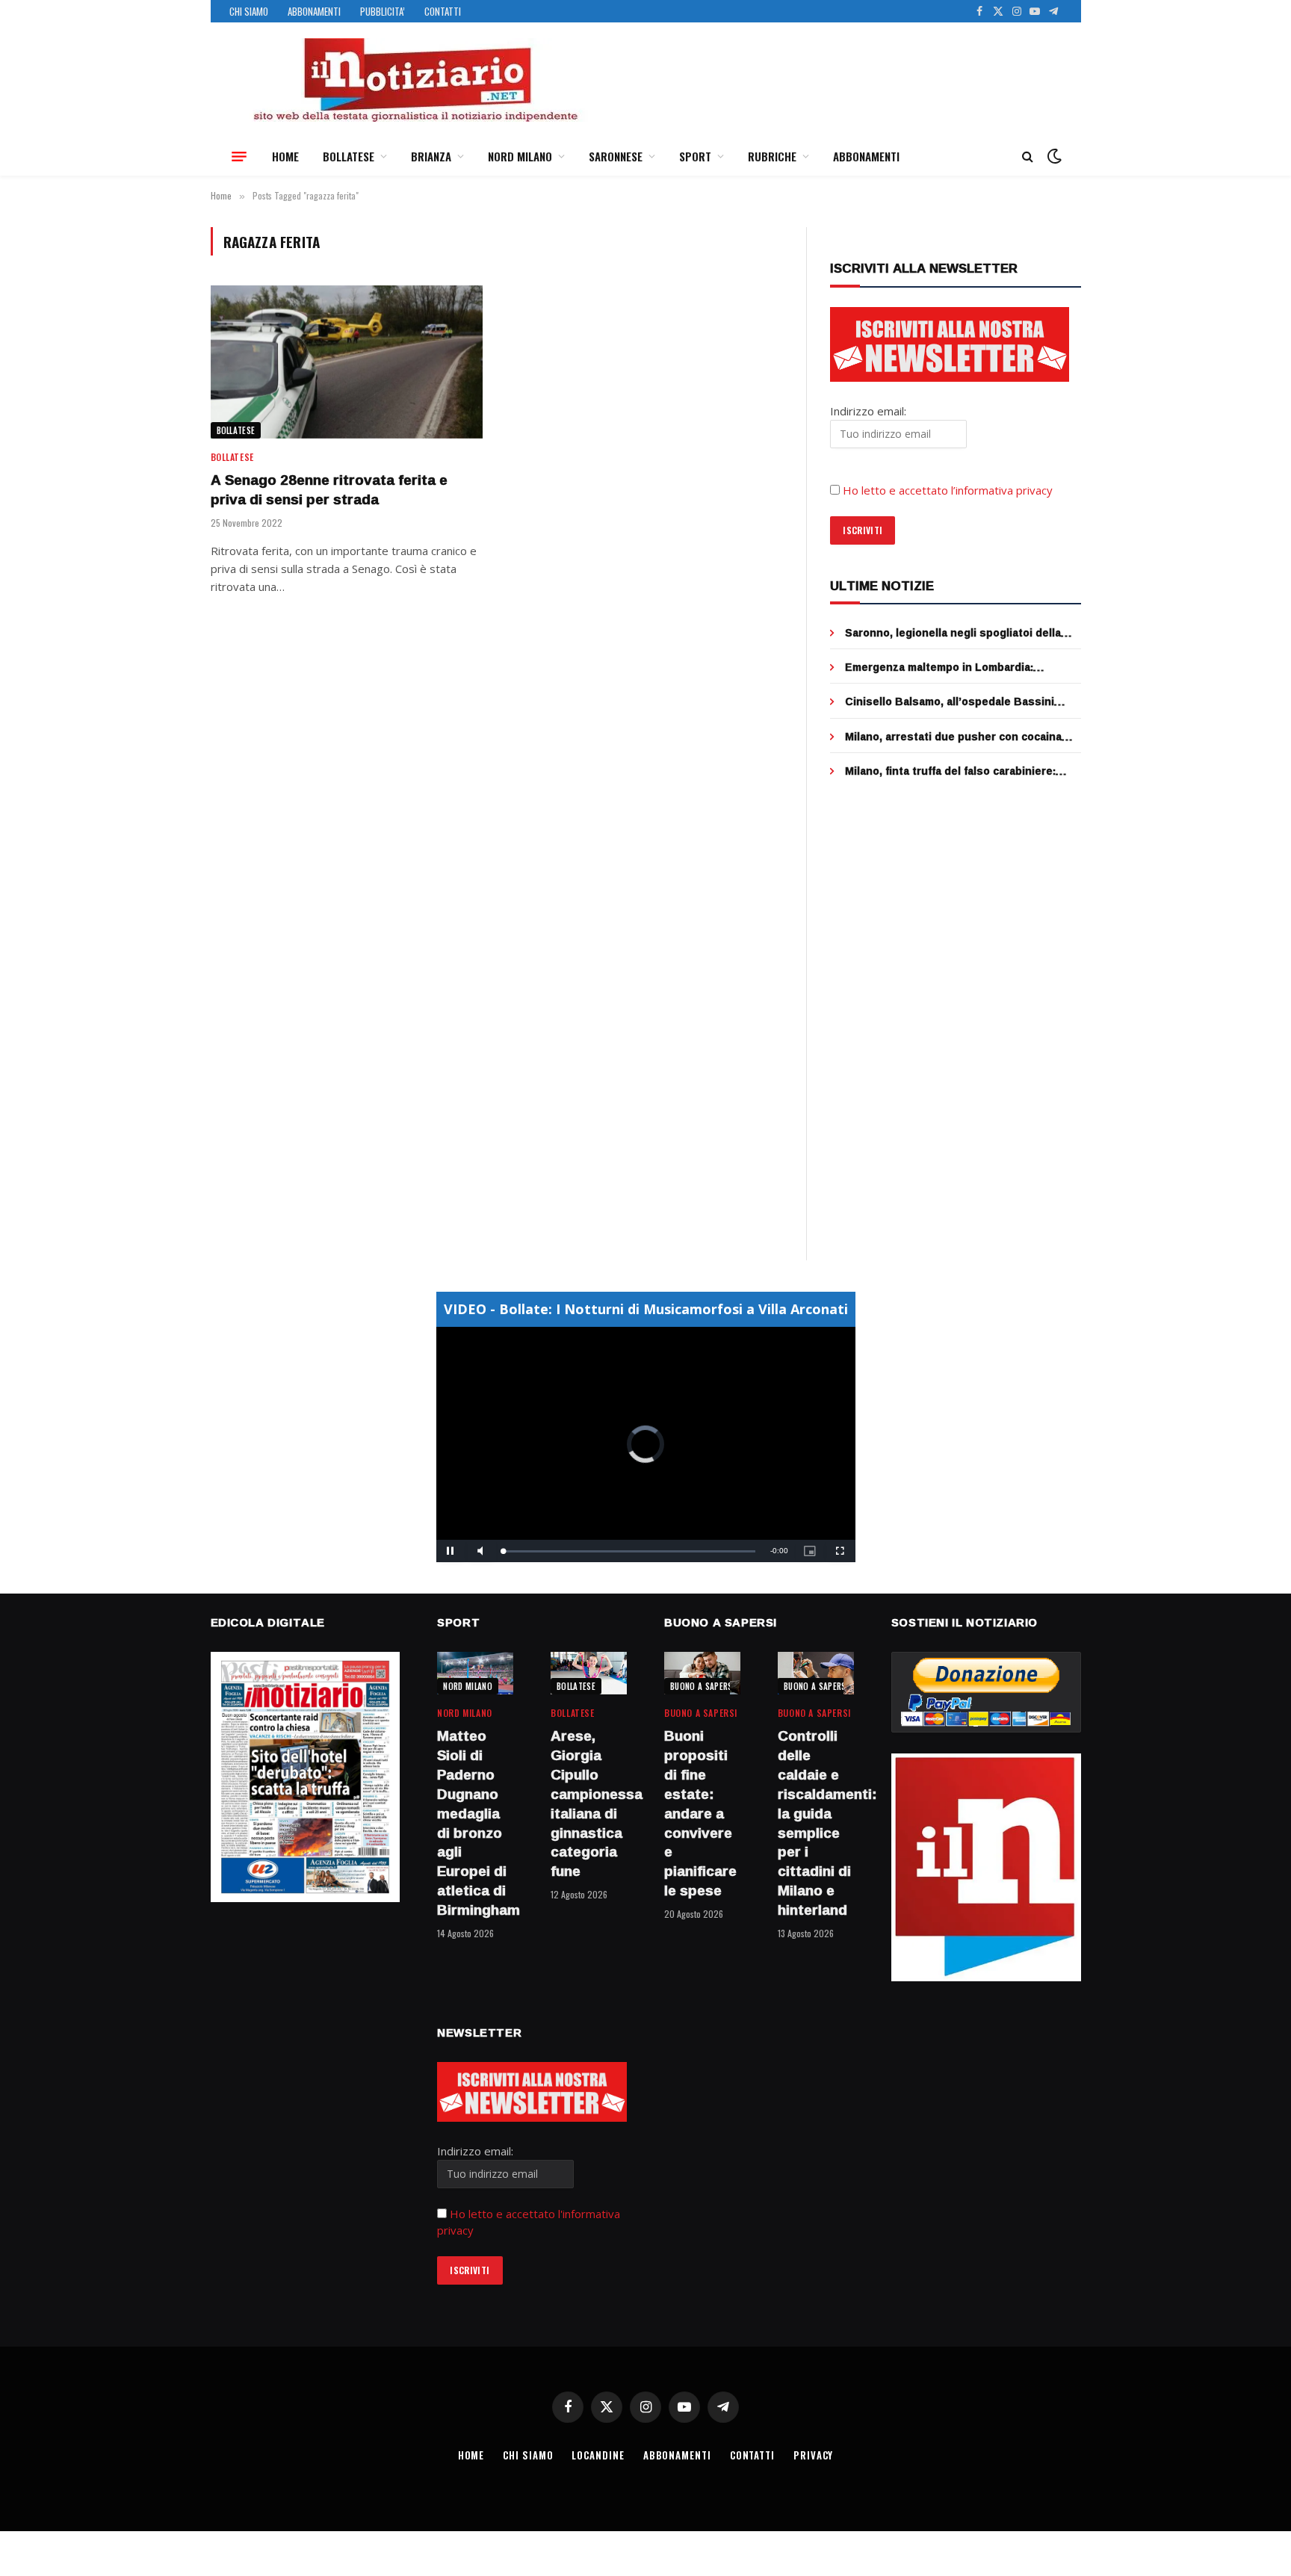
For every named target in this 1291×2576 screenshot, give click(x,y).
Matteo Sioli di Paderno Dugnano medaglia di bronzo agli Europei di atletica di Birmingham (475, 1823)
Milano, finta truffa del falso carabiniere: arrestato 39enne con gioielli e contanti (950, 771)
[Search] (1028, 157)
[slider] (629, 1551)
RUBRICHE (772, 156)
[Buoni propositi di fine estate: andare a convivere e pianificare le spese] (702, 1673)
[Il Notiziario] (415, 80)
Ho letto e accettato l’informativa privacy (948, 490)
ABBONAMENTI (314, 11)
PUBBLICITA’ (383, 11)
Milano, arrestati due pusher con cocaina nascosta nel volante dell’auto (953, 737)
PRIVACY (813, 2455)
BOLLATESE (349, 156)
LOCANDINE (598, 2455)
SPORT (695, 156)
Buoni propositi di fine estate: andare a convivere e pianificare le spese (700, 1813)
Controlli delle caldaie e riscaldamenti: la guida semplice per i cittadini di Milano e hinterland (816, 1823)
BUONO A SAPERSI (703, 1686)
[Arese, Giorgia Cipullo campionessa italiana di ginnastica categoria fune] (589, 1673)
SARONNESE (616, 156)
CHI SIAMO (249, 11)
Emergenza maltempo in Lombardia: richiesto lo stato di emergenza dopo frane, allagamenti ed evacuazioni (960, 667)
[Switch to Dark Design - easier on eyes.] (1053, 156)
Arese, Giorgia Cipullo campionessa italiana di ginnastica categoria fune (589, 1804)
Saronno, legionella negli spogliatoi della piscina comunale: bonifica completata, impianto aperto (953, 633)
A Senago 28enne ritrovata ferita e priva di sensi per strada (329, 490)
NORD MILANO (520, 156)
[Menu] (239, 156)
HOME (285, 156)
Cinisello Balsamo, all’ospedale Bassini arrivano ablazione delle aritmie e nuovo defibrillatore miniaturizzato (951, 702)
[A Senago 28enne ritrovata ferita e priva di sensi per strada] (347, 362)
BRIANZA (431, 156)
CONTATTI (443, 11)
